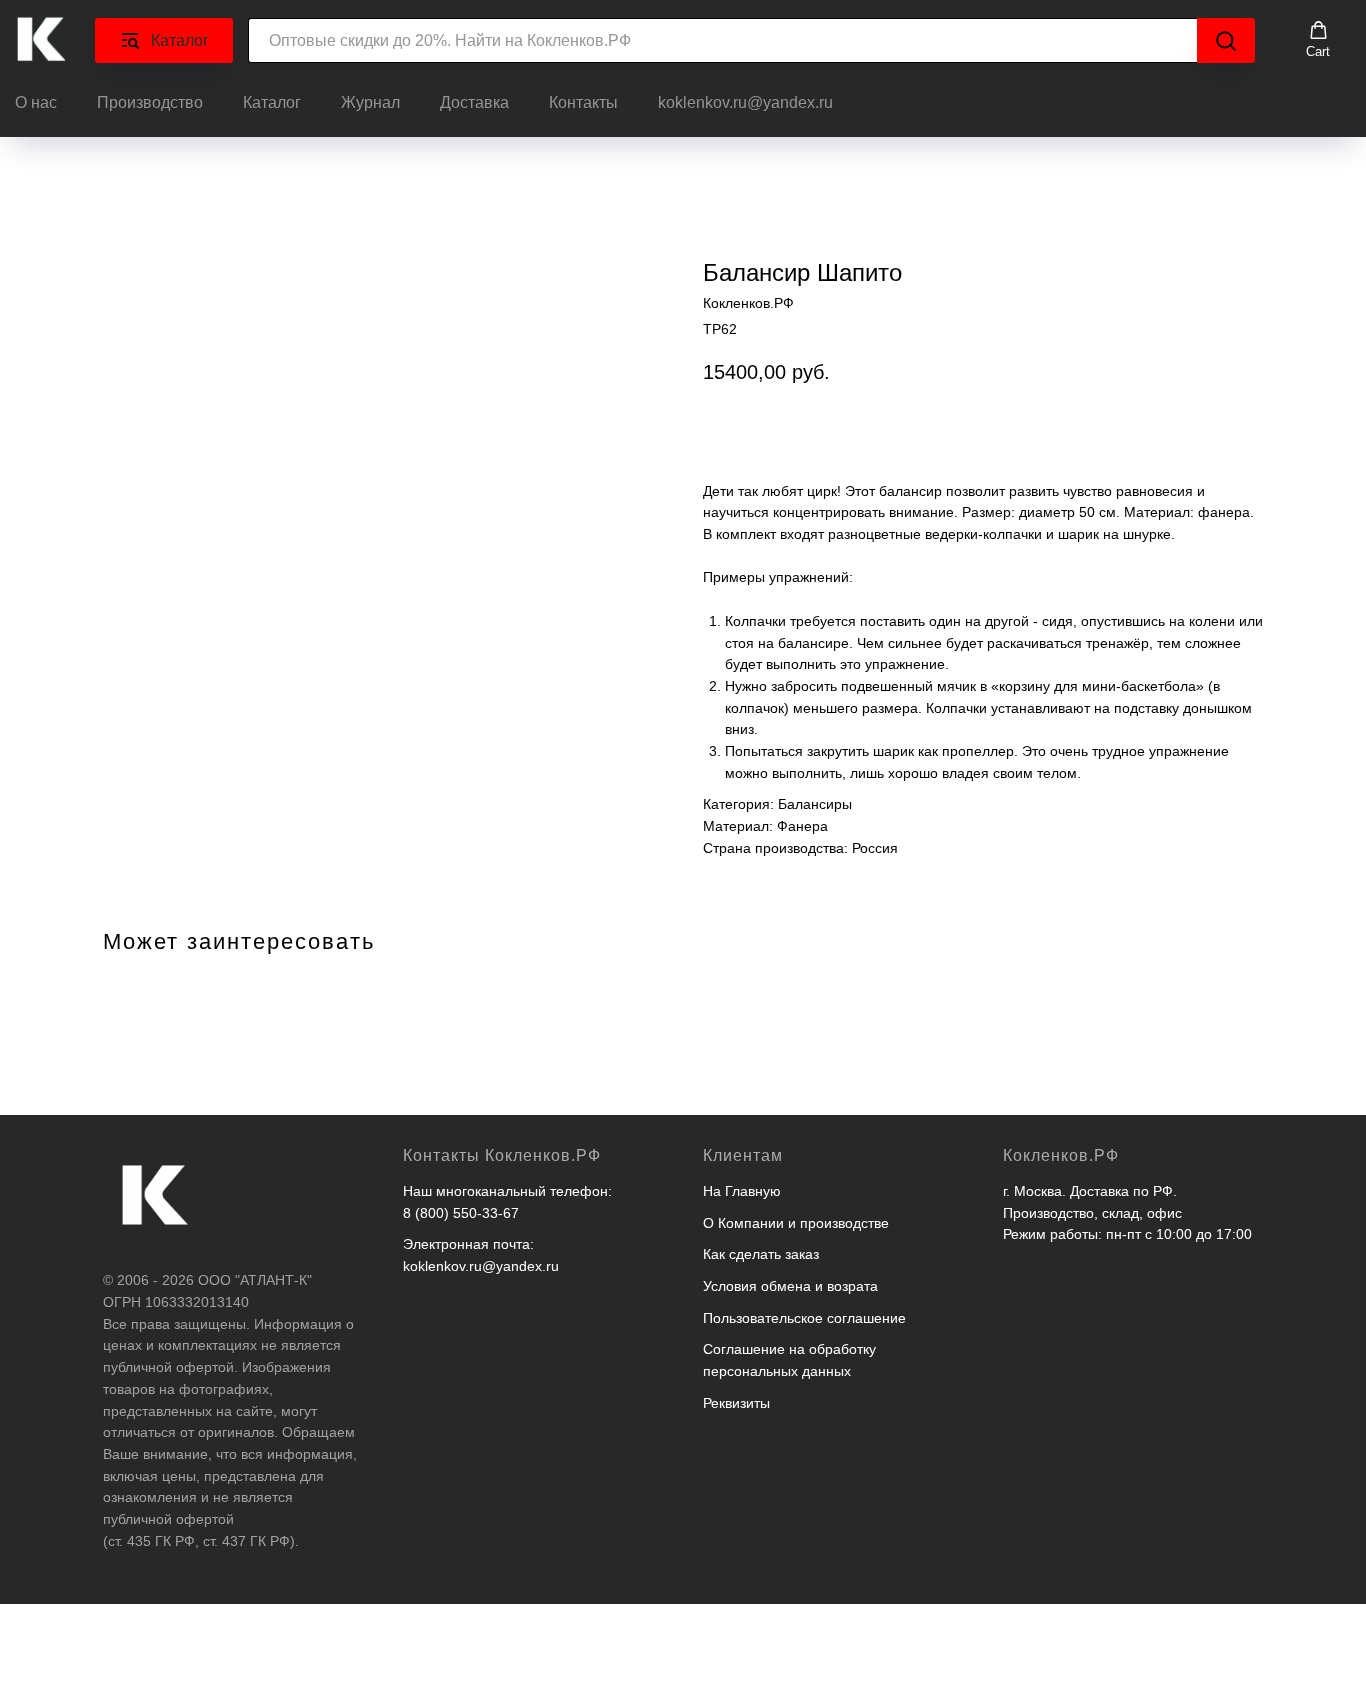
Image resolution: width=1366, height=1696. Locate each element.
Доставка (474, 102)
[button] (1318, 40)
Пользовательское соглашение (804, 1318)
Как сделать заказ (761, 1254)
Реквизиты (736, 1403)
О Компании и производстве (796, 1223)
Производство (150, 102)
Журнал (370, 102)
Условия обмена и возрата (790, 1286)
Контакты (583, 102)
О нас (36, 102)
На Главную (742, 1191)
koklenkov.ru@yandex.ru (745, 102)
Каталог (272, 102)
